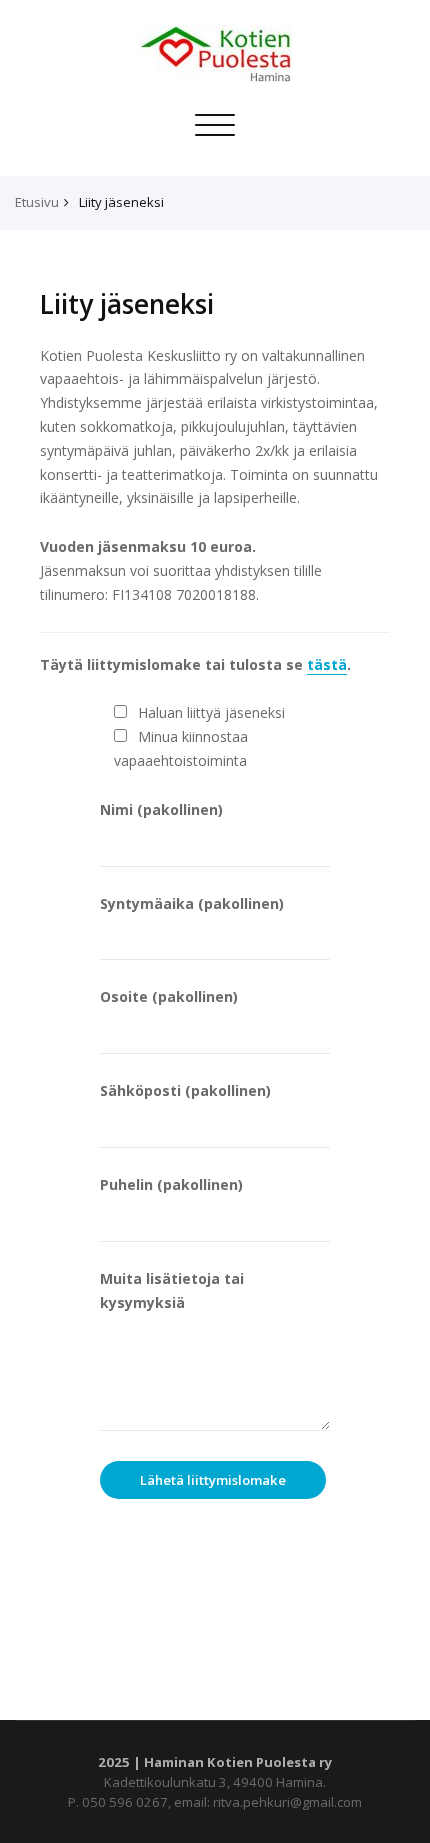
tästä (327, 664)
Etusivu (37, 202)
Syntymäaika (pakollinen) (192, 903)
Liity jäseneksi (121, 202)
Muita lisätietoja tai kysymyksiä (172, 1290)
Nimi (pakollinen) (161, 809)
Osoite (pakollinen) (169, 996)
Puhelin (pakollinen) (171, 1184)
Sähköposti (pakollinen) (185, 1090)
